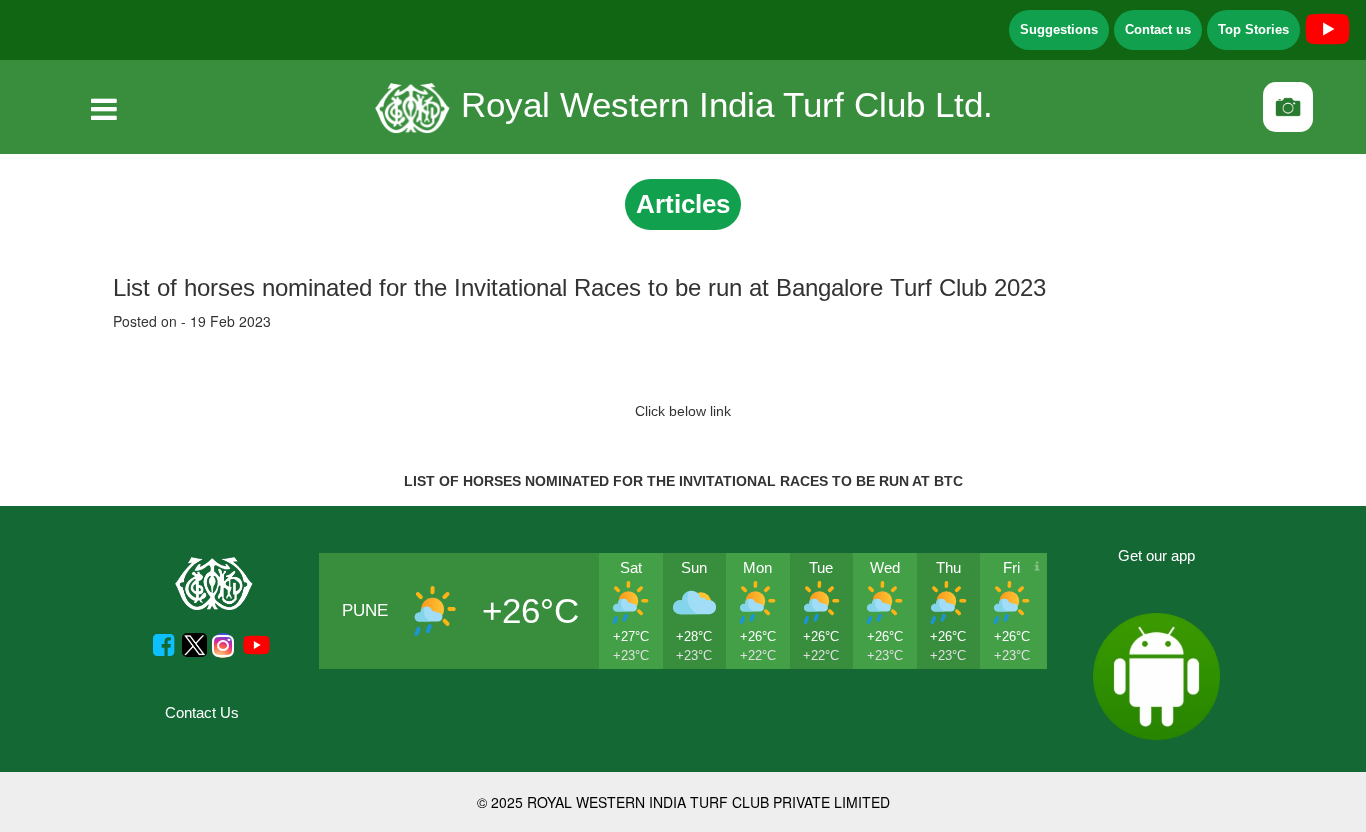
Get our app (1156, 555)
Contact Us (202, 712)
